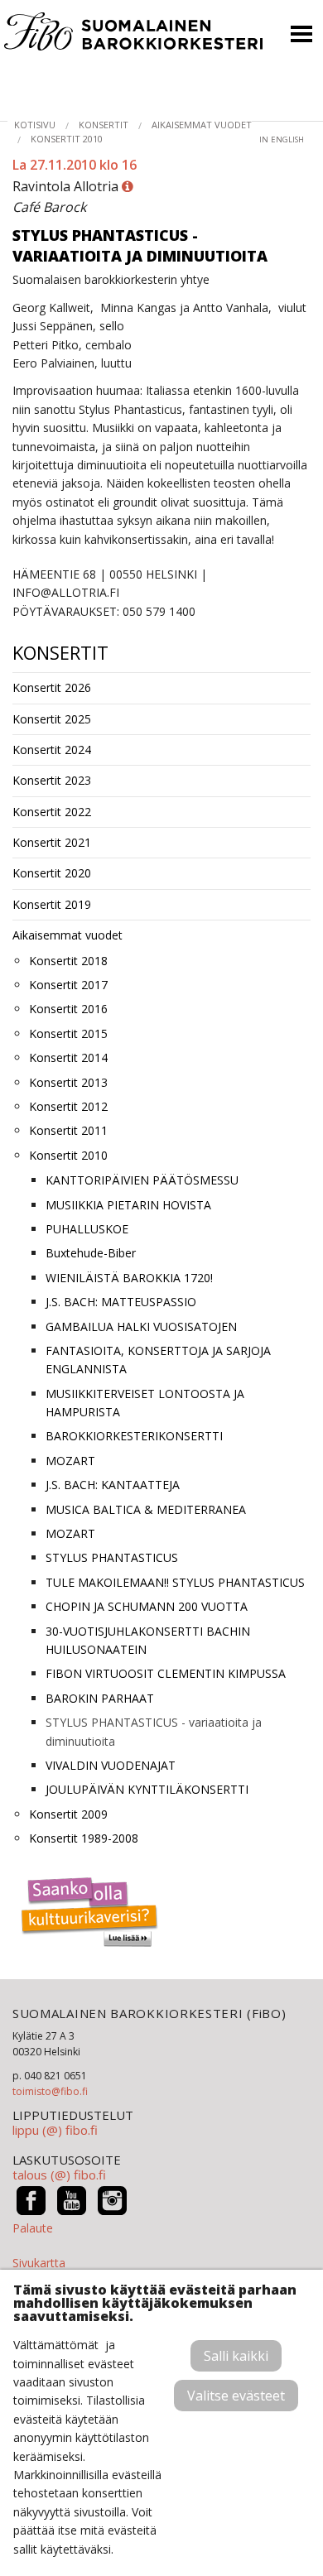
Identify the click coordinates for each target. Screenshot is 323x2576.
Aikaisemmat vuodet (202, 125)
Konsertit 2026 (52, 687)
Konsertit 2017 (68, 985)
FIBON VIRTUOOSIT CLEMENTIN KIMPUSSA (166, 1673)
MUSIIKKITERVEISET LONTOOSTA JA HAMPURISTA (145, 1403)
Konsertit (104, 125)
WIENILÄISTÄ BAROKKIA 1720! (129, 1278)
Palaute (33, 2228)
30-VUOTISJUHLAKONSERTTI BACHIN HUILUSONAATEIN (148, 1640)
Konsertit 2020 (52, 873)
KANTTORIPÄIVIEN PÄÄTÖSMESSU (142, 1180)
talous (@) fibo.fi (59, 2175)
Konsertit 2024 (52, 750)
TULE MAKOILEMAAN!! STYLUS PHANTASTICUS (175, 1582)
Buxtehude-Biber (91, 1253)
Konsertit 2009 (68, 1814)
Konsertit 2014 (68, 1057)
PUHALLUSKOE (87, 1229)
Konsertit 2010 (67, 139)
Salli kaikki (236, 2356)
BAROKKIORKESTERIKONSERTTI (134, 1436)
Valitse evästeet (236, 2396)
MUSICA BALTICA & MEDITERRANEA (146, 1509)
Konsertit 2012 (68, 1106)
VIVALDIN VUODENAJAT (111, 1765)
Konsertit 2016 (68, 1009)
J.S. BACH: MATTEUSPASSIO (121, 1302)
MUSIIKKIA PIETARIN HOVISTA (128, 1205)
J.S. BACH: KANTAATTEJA (113, 1485)
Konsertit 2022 (52, 812)
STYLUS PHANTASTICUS (112, 1557)
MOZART (70, 1461)
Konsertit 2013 (68, 1082)
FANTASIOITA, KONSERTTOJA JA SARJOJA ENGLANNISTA (158, 1360)
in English (282, 139)
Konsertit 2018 (68, 961)
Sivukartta (39, 2263)
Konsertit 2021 (52, 842)
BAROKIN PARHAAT (100, 1698)
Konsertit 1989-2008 (84, 1838)
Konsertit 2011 (68, 1130)
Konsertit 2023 (52, 780)
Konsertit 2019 (52, 904)
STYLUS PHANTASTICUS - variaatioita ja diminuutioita (154, 1731)
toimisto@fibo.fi (50, 2091)
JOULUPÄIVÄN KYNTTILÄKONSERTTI (147, 1789)
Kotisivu (35, 125)
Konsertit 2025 (52, 719)
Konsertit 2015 (68, 1033)
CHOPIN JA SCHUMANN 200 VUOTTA (147, 1606)
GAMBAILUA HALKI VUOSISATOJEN (141, 1326)
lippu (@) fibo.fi (55, 2130)
